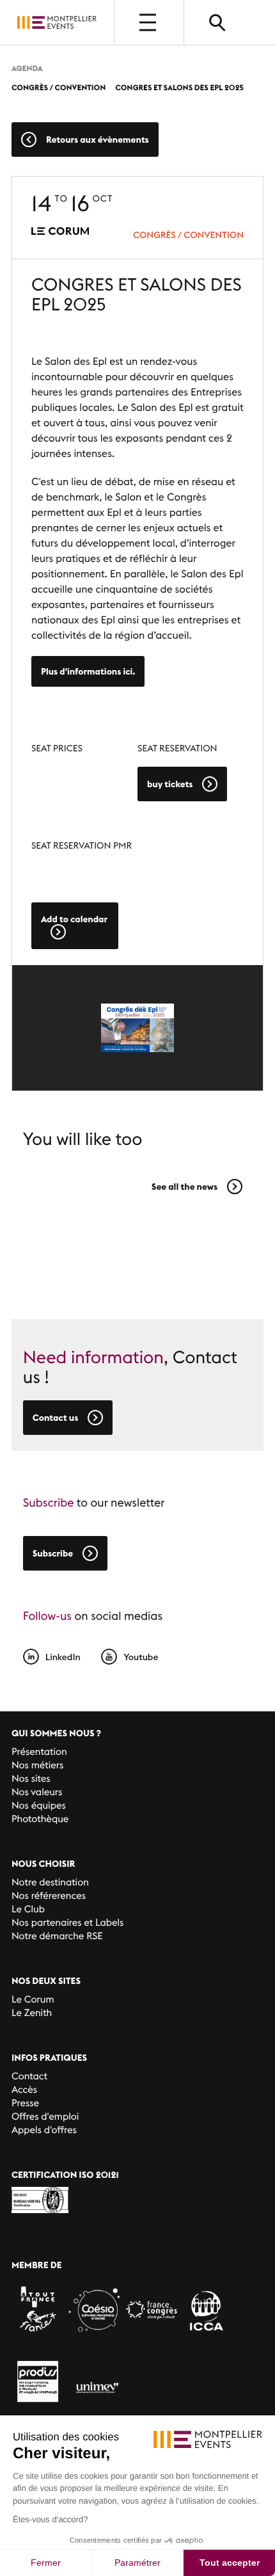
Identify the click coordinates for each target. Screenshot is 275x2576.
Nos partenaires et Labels (68, 1923)
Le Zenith (32, 2013)
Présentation (39, 1752)
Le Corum (33, 2000)
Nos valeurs (37, 1792)
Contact (29, 2076)
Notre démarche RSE (57, 1936)
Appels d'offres (44, 2130)
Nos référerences (49, 1896)
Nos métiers (37, 1765)
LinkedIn (63, 1657)
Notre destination (50, 1883)
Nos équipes (39, 1806)
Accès (24, 2090)
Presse (25, 2103)
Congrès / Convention (188, 235)
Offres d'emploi (45, 2117)
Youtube (141, 1657)
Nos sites (31, 1779)
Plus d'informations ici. (88, 671)
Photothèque (40, 1819)
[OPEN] (149, 22)
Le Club (28, 1909)
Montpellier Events (57, 22)
